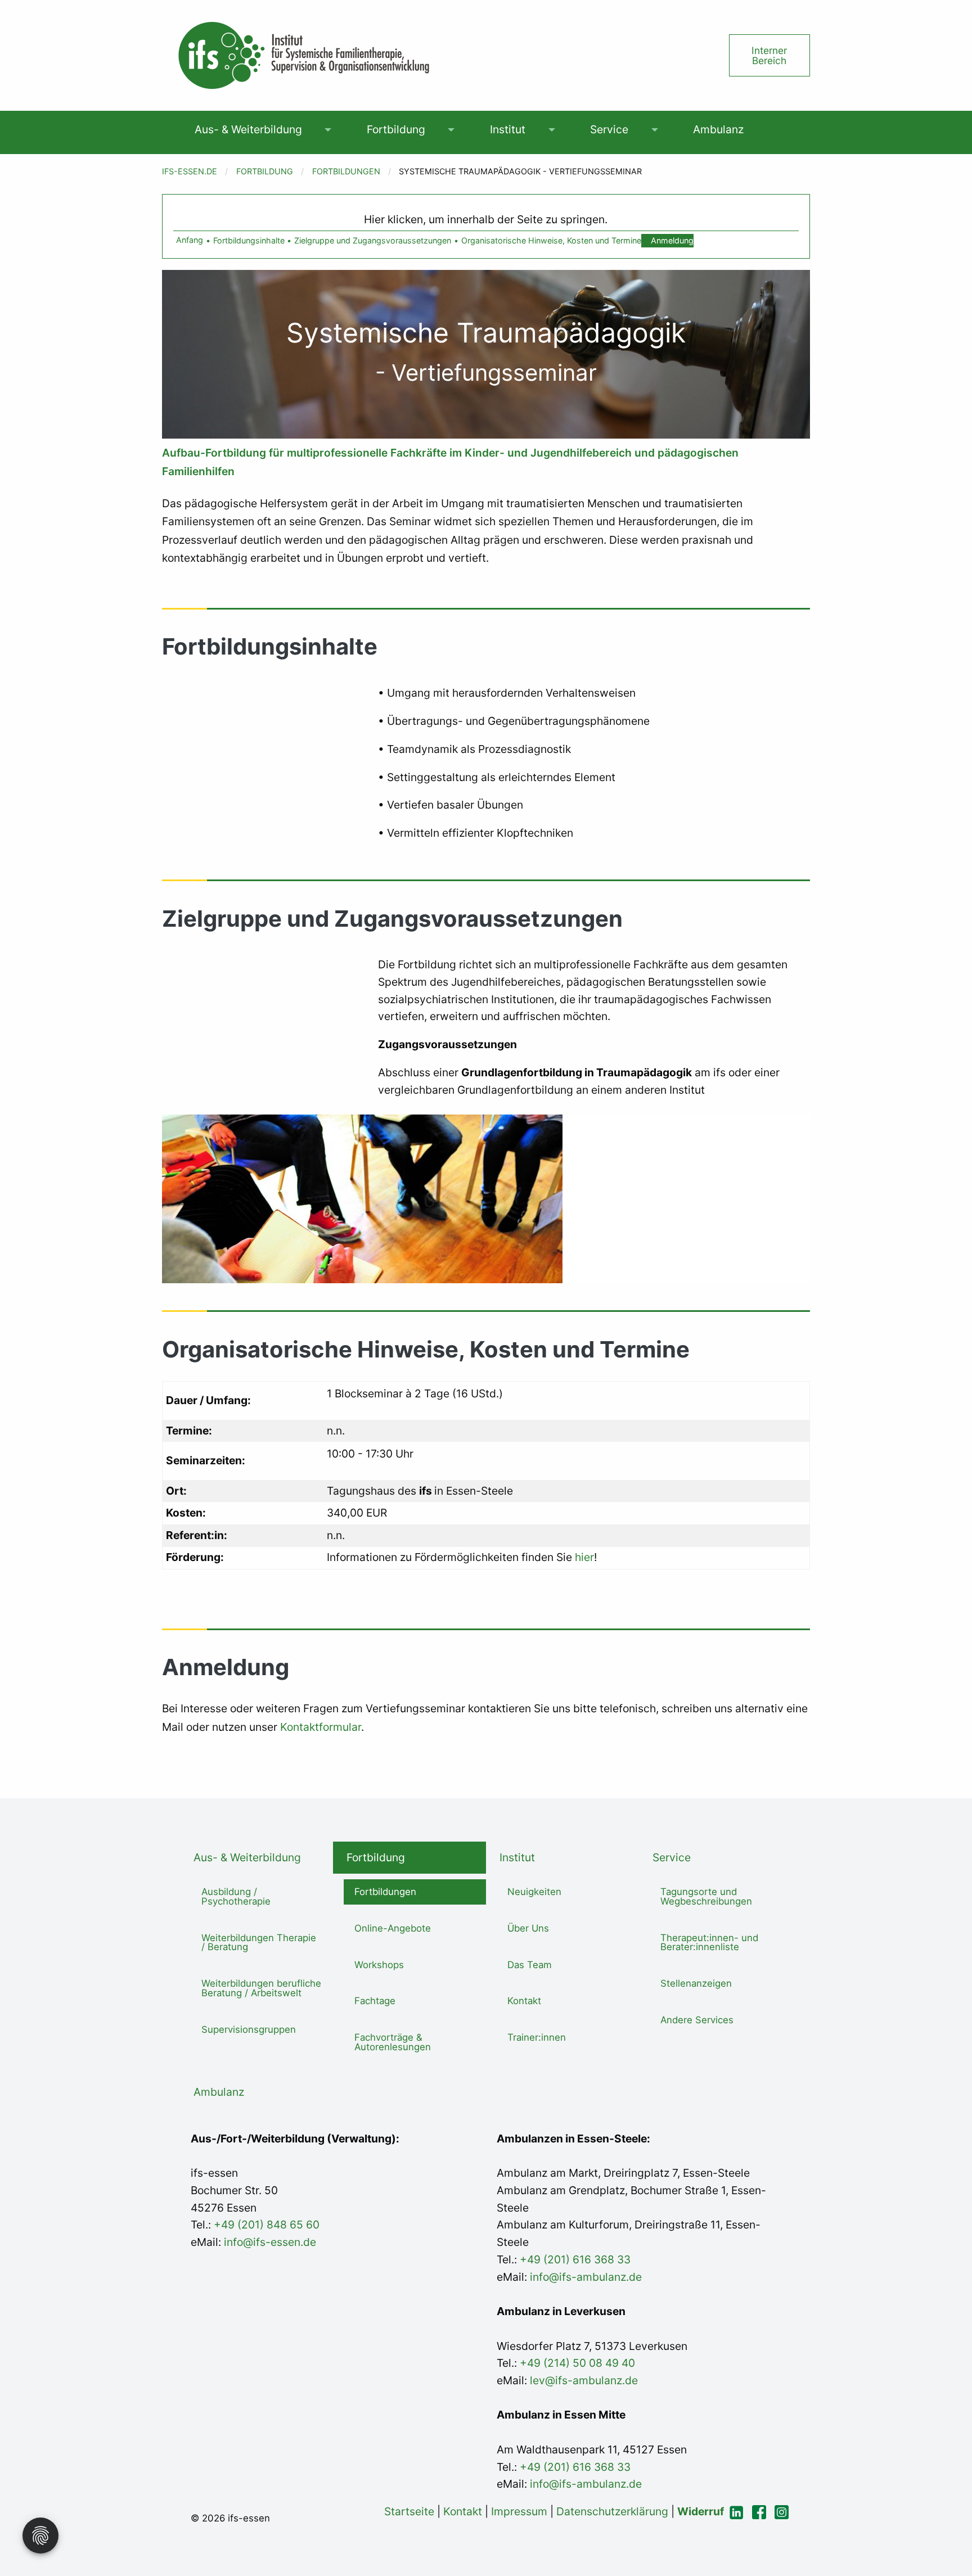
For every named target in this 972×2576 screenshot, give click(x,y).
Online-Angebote (393, 1928)
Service (609, 129)
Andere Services (697, 2020)
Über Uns (528, 1928)
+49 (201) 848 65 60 (267, 2225)
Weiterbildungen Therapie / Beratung (259, 1943)
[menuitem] (248, 130)
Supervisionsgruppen (249, 2029)
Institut (508, 129)
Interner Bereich (769, 55)
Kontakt (524, 2001)
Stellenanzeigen (696, 1983)
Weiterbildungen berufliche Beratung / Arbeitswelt (261, 1988)
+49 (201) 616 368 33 (575, 2259)
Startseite (409, 2511)
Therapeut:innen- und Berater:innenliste (709, 1943)
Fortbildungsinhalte (249, 240)
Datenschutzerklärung (612, 2511)
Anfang (190, 240)
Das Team (530, 1965)
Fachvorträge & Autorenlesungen (393, 2042)
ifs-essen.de (190, 171)
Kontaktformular (321, 1727)
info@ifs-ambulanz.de (586, 2277)
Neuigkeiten (534, 1892)
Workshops (379, 1965)
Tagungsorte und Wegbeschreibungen (706, 1896)
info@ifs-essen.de (270, 2242)
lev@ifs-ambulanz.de (582, 2380)
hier (583, 1557)
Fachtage (375, 2001)
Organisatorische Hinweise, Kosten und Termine (551, 240)
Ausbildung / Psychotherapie (236, 1896)
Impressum (519, 2511)
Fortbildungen (346, 171)
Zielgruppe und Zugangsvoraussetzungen (373, 240)
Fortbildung (396, 129)
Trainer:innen (537, 2037)
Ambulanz (718, 129)
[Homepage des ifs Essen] (303, 55)
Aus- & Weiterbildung (248, 129)
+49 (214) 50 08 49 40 (576, 2363)
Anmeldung (672, 240)
